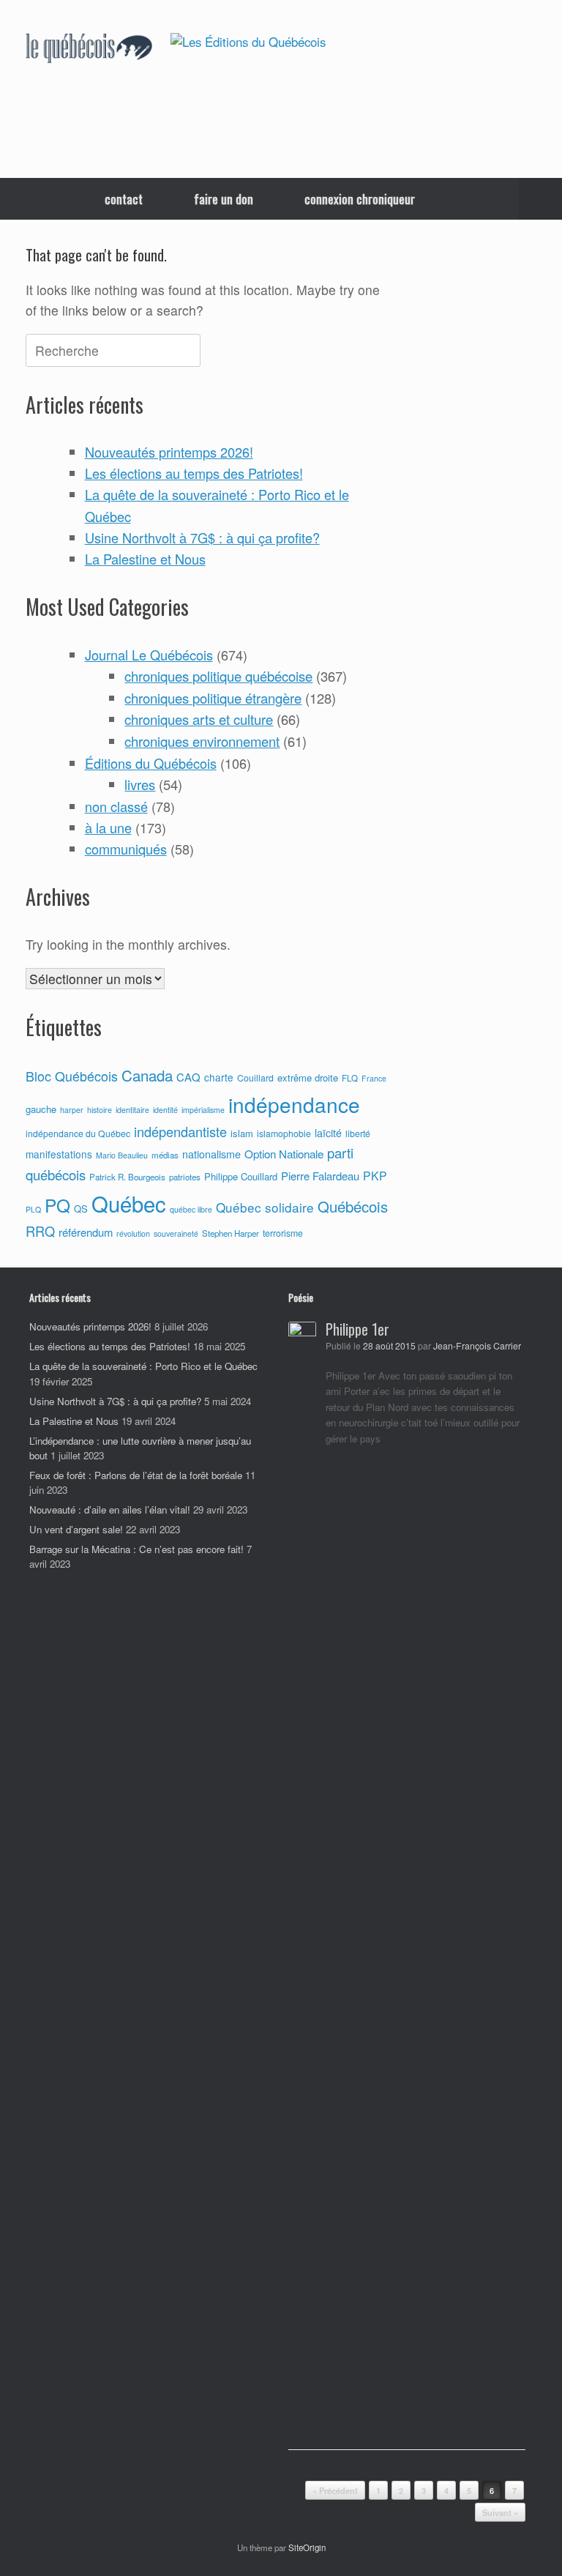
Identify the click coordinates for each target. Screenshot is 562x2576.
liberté (358, 1133)
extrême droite (308, 1077)
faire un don (224, 199)
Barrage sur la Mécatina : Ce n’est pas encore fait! (136, 1549)
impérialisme (203, 1110)
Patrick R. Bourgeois (127, 1177)
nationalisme (211, 1154)
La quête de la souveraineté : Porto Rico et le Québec (143, 1366)
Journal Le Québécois (149, 655)
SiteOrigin (307, 2547)
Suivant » (500, 2513)
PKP (375, 1175)
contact (124, 199)
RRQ (40, 1231)
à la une (108, 827)
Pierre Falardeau (320, 1176)
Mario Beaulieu (122, 1155)
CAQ (188, 1077)
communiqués (126, 849)
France (374, 1078)
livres (140, 784)
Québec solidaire (265, 1207)
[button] (540, 199)
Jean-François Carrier (477, 1346)
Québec (129, 1203)
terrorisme (283, 1233)
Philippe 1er (357, 1329)
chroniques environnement (202, 741)
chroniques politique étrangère (213, 698)
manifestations (59, 1154)
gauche (41, 1109)
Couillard (255, 1078)
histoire (100, 1110)
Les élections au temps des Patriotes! (194, 473)
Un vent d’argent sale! (76, 1529)
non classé (116, 806)
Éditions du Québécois (151, 763)
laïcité (328, 1133)
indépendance (294, 1104)
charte (219, 1077)
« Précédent (335, 2491)
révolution (133, 1233)
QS (81, 1209)
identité (165, 1110)
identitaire (132, 1110)
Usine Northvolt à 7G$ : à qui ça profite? (202, 537)
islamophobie (284, 1133)
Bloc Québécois (72, 1076)
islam (242, 1133)
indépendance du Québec (78, 1133)
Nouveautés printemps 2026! (169, 452)
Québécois (353, 1206)
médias (165, 1155)
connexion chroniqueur (360, 199)
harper (72, 1110)
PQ (57, 1205)
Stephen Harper (231, 1233)
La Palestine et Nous (145, 559)
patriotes (185, 1177)
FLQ (350, 1078)
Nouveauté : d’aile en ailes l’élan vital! (110, 1510)
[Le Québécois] (89, 49)
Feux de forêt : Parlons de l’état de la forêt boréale (136, 1475)
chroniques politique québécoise (218, 676)
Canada (147, 1075)
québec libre (191, 1209)
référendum (86, 1232)
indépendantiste (180, 1131)
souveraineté (176, 1233)
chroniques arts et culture (199, 719)
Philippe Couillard (241, 1176)
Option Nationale (284, 1153)
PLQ (33, 1209)
